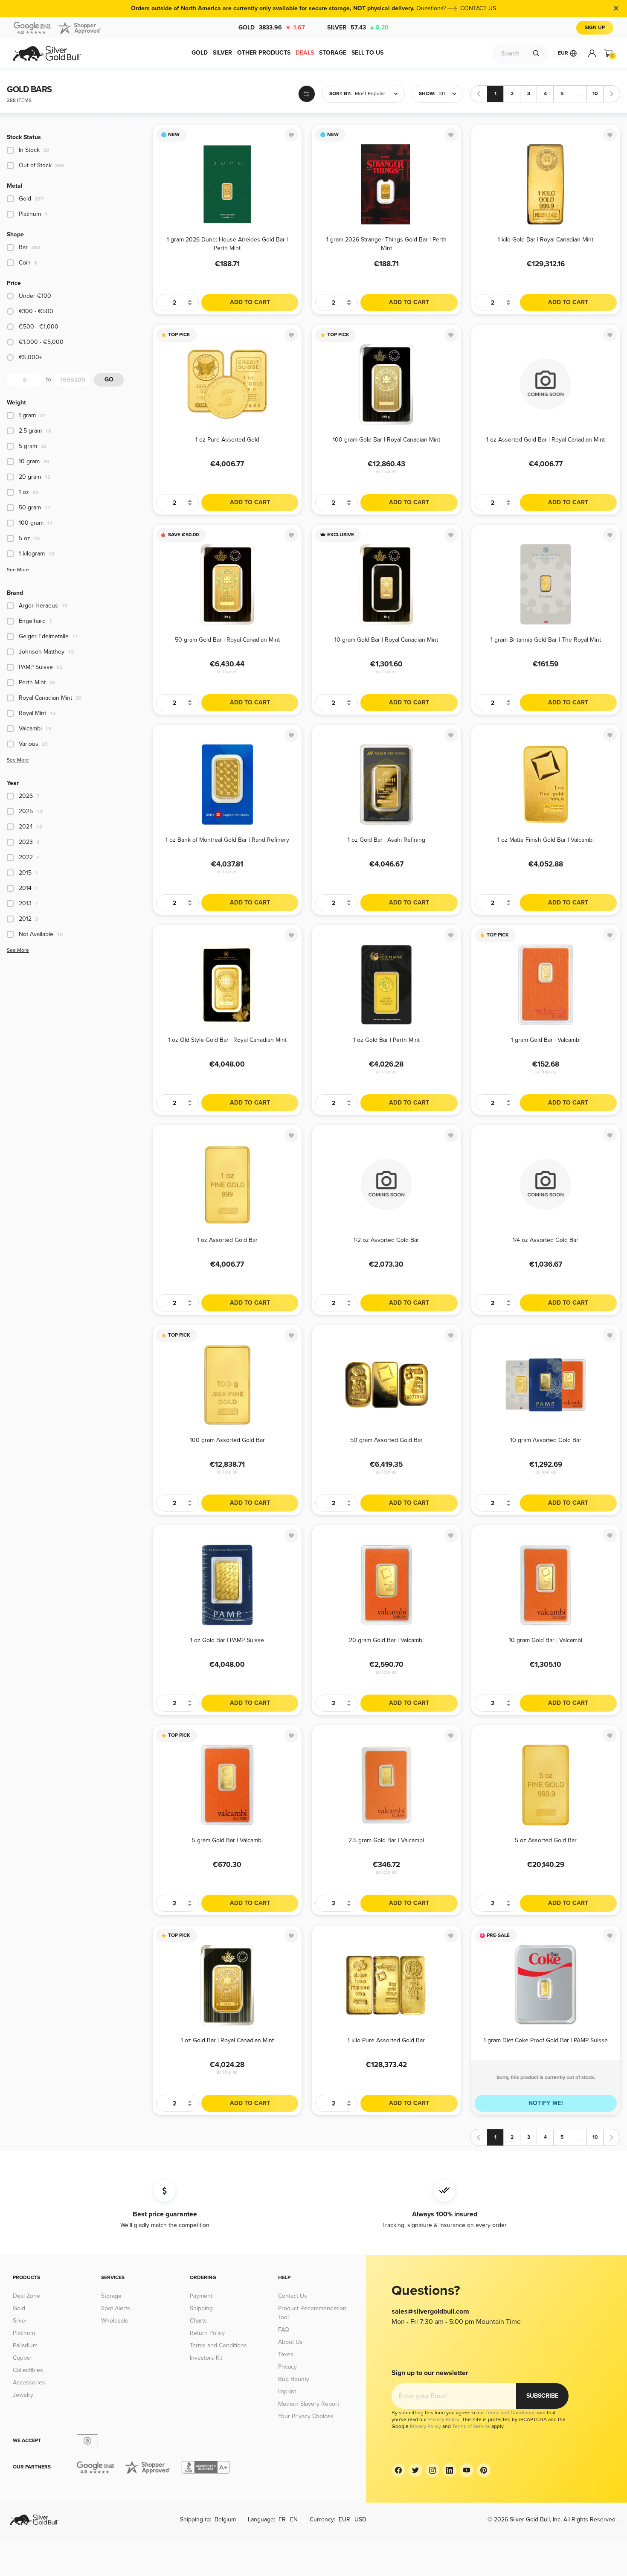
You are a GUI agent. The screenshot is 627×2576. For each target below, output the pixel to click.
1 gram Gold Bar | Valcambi (546, 1040)
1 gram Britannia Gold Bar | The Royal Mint (546, 640)
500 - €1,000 (39, 327)
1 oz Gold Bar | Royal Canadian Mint (227, 2040)
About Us (290, 2342)
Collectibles (28, 2370)
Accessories (29, 2383)
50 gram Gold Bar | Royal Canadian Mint (227, 640)
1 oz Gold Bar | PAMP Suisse (227, 1640)
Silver (358, 28)
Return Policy (207, 2333)
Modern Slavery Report (309, 2404)
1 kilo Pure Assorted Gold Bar (386, 2040)
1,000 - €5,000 (41, 342)
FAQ (284, 2330)
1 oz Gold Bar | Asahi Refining (386, 840)
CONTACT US (478, 8)
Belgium (225, 2519)
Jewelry (23, 2395)
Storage (111, 2296)
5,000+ (30, 357)
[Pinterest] (484, 2470)
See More (18, 570)
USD (360, 2519)
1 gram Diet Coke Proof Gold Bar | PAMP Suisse (546, 2040)
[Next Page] (612, 94)
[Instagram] (433, 2470)
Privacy (287, 2367)
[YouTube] (467, 2470)
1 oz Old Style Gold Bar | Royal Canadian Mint (227, 1040)
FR (282, 2519)
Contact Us (293, 2296)
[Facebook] (398, 2470)
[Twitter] (415, 2470)
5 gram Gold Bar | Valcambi (227, 1840)
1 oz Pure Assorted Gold (227, 440)
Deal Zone (26, 2296)
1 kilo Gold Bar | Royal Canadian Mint (546, 240)
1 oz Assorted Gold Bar (227, 1240)
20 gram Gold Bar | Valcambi (386, 1640)
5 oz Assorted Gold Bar (546, 1840)
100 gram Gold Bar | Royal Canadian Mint (386, 440)
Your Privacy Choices (306, 2416)
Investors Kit (206, 2358)
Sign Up (595, 28)
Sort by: (340, 94)
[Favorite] (291, 135)
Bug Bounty (294, 2379)
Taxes (286, 2354)
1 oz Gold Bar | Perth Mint (386, 1040)
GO (109, 379)
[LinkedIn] (450, 2470)
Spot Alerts (116, 2308)
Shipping (201, 2308)
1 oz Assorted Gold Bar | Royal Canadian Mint (546, 440)
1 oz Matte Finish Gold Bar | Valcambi (546, 840)
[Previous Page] (479, 94)
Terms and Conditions (218, 2345)
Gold (272, 28)
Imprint (287, 2391)
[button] (363, 94)
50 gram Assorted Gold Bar (386, 1440)
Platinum (24, 2333)
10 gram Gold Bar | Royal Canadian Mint (386, 640)
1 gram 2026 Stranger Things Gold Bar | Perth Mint (386, 243)
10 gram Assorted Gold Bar (546, 1440)
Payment (201, 2296)
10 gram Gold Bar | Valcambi (546, 1640)
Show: (427, 94)
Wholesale (115, 2321)
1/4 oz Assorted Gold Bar (546, 1240)
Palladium (25, 2345)
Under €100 (35, 296)
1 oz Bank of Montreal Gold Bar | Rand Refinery (227, 840)
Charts (198, 2321)
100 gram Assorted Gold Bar (227, 1440)
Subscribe (542, 2396)
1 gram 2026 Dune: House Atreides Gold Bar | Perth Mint (227, 243)
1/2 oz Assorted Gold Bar (386, 1240)
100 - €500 (36, 311)
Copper (23, 2358)
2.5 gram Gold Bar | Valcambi (386, 1840)
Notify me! (546, 2103)
